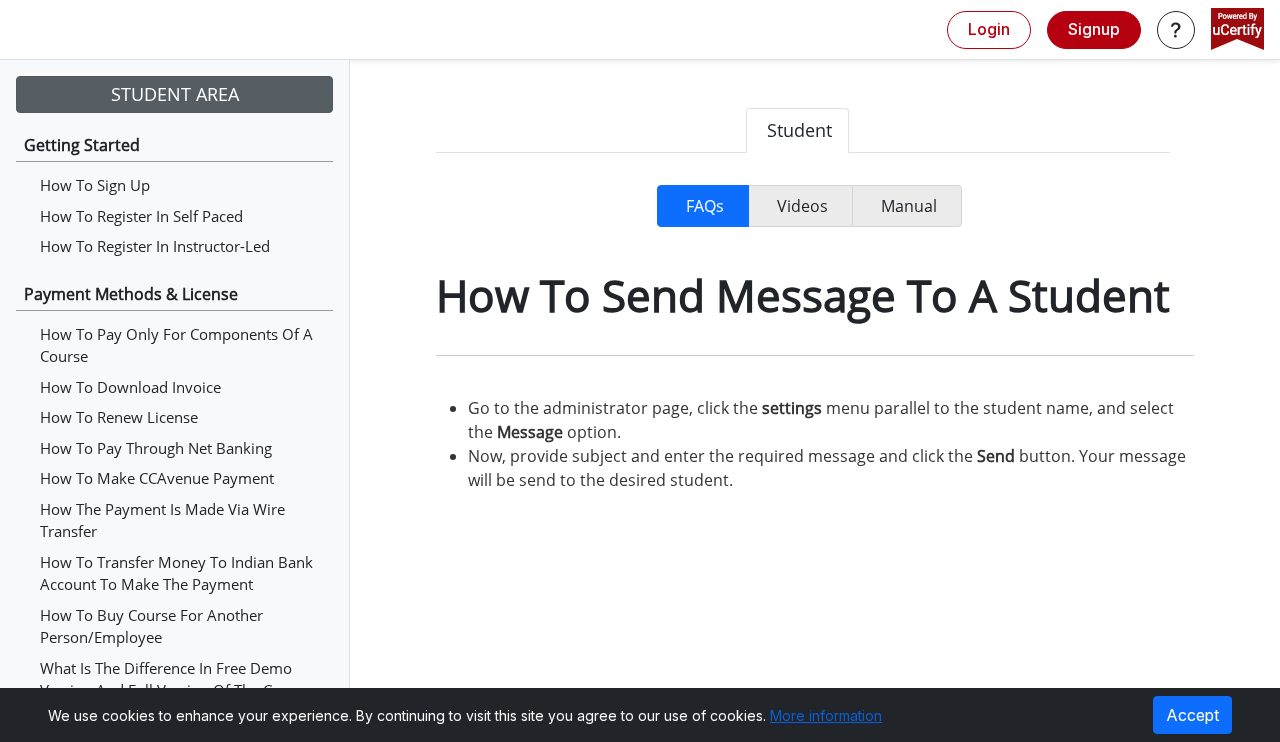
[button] (1176, 30)
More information (826, 715)
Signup (1094, 29)
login (989, 29)
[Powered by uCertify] (1237, 31)
